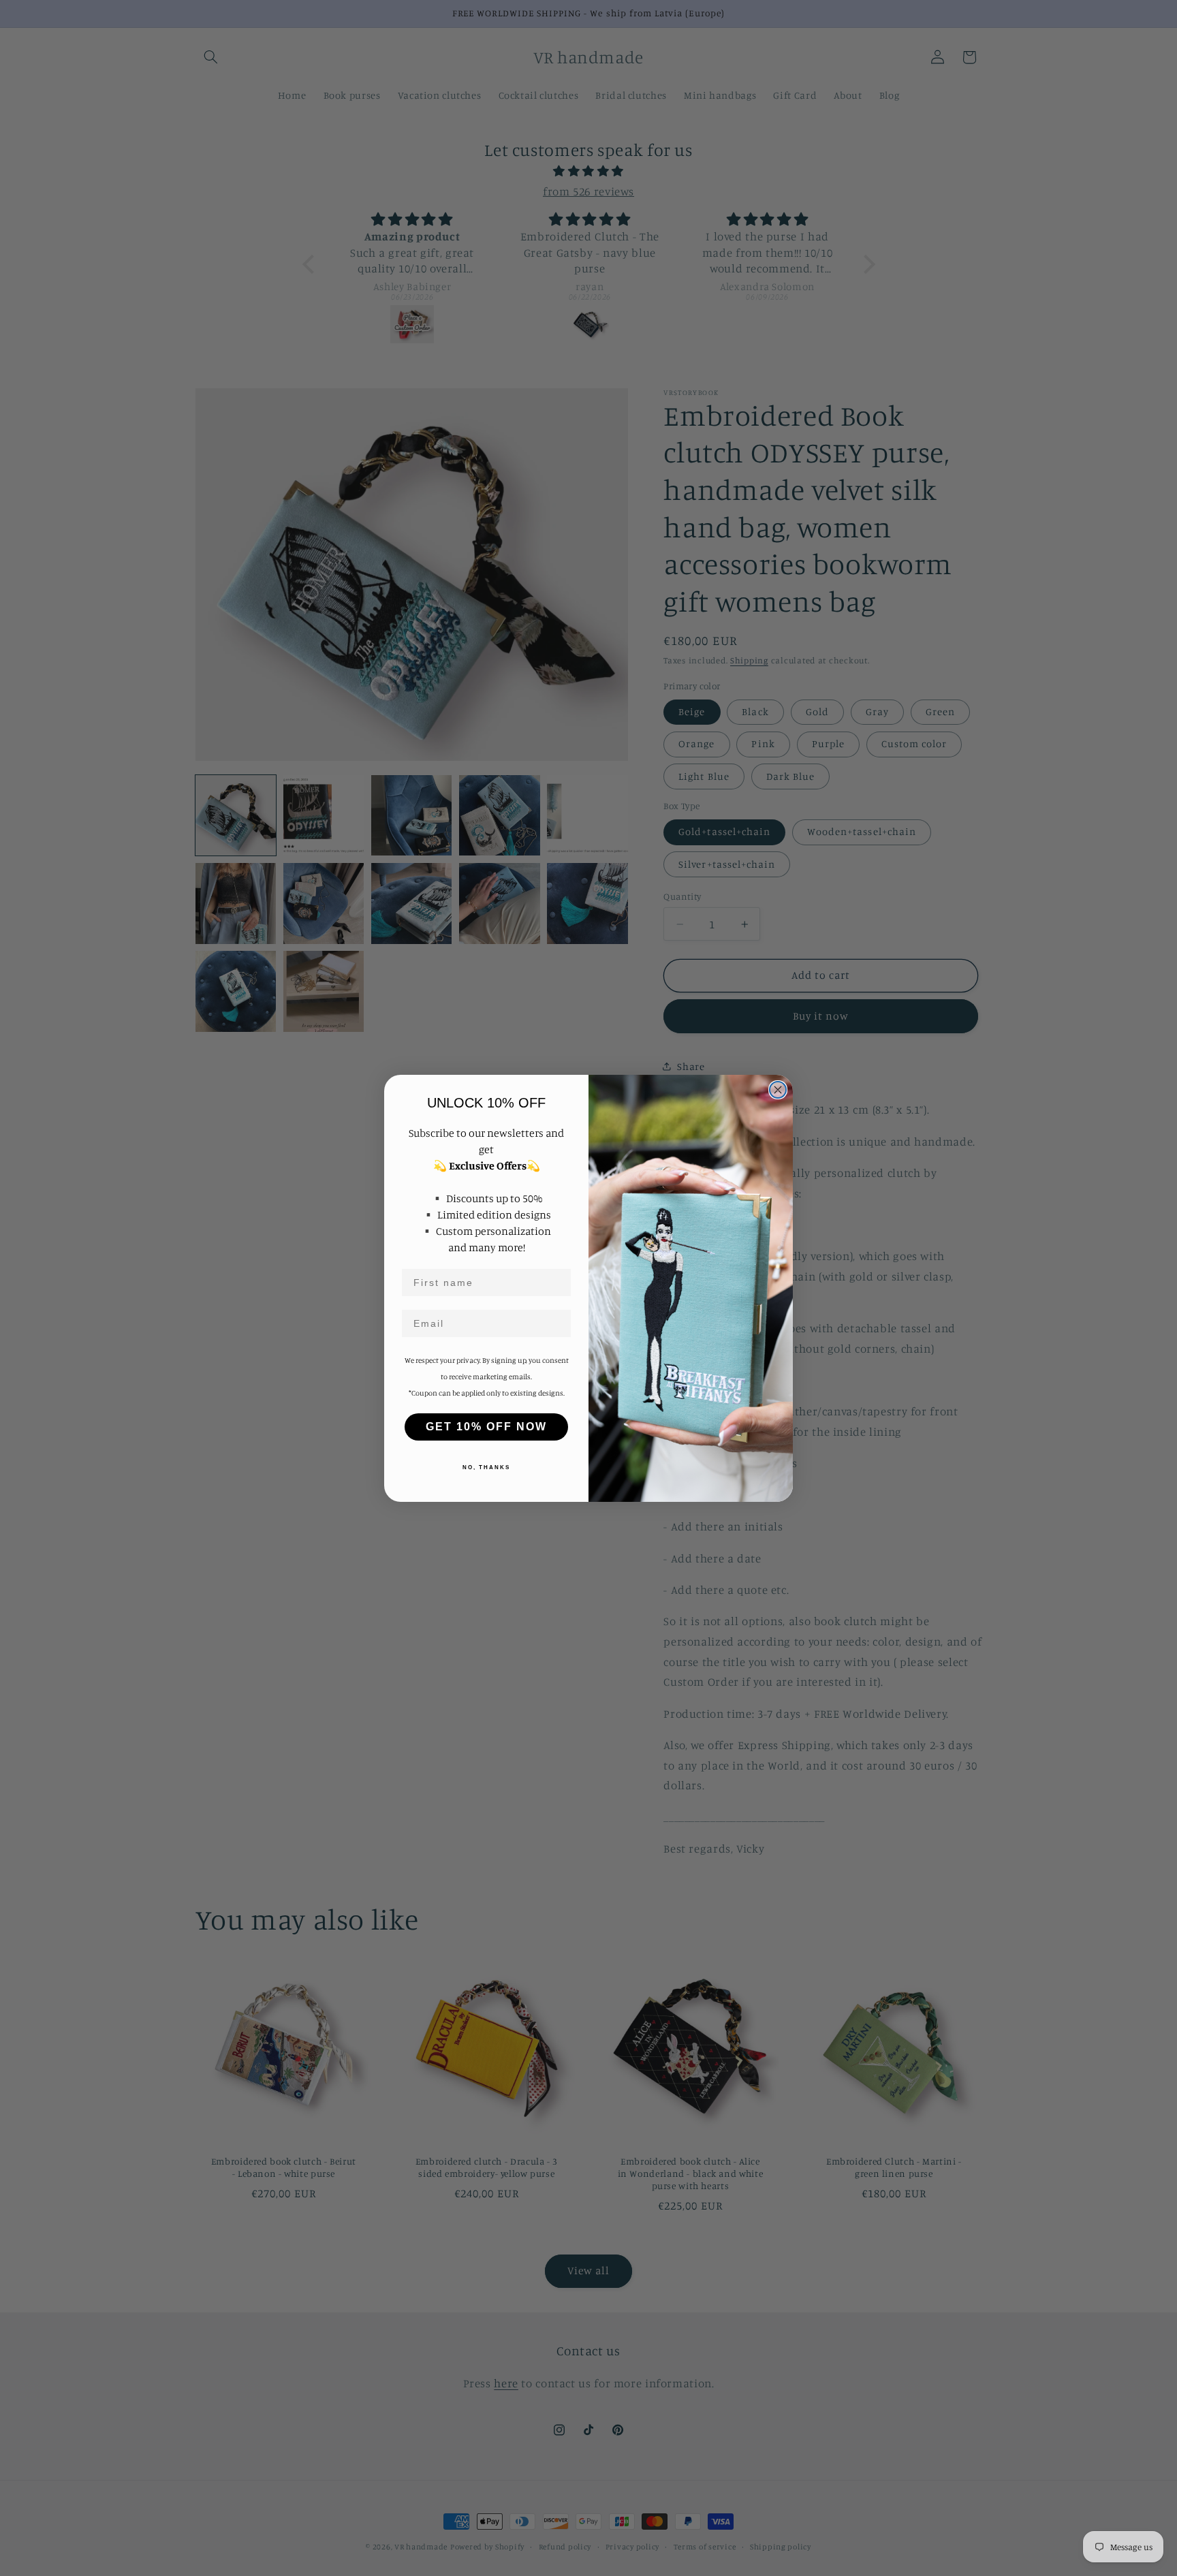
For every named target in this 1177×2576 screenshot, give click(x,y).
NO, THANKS (486, 1467)
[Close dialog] (778, 1090)
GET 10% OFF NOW (486, 1427)
